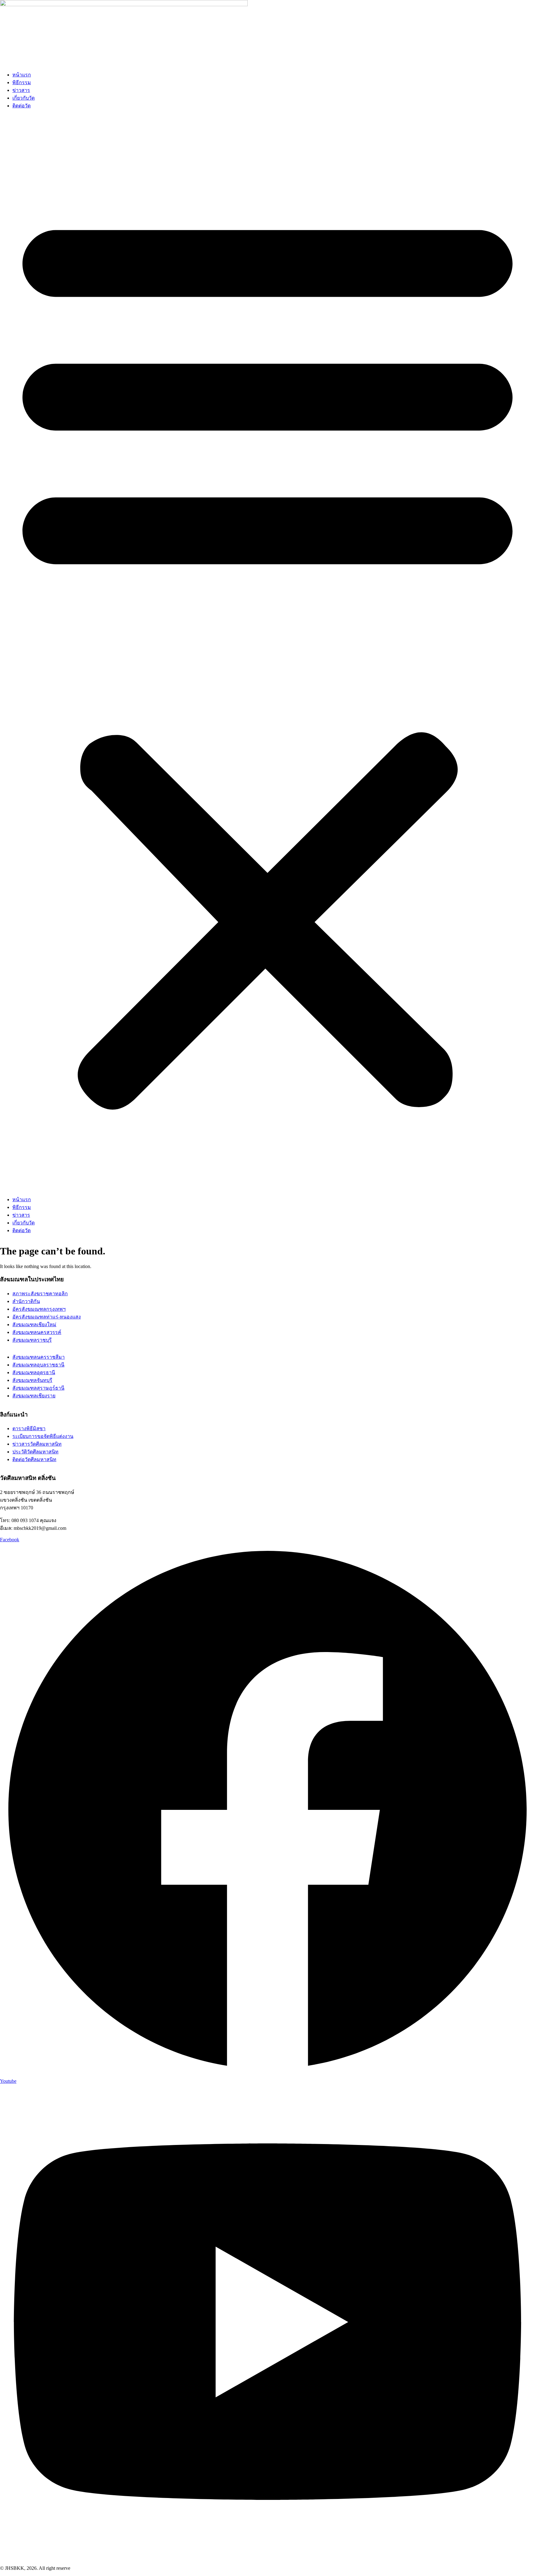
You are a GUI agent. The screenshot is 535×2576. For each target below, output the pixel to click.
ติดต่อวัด (22, 106)
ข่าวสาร (21, 90)
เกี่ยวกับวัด (24, 98)
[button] (267, 655)
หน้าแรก (22, 75)
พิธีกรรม (22, 82)
